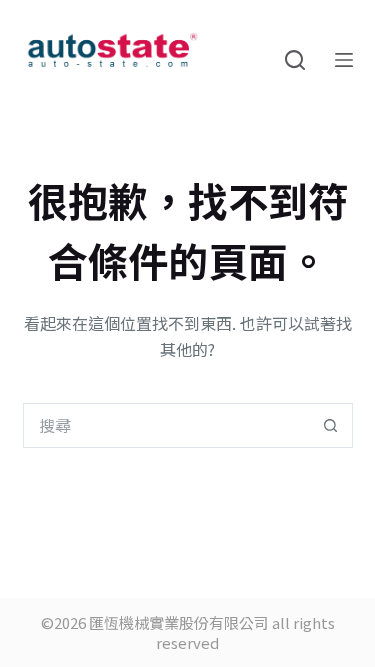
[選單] (344, 60)
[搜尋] (295, 60)
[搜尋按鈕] (330, 425)
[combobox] (166, 425)
